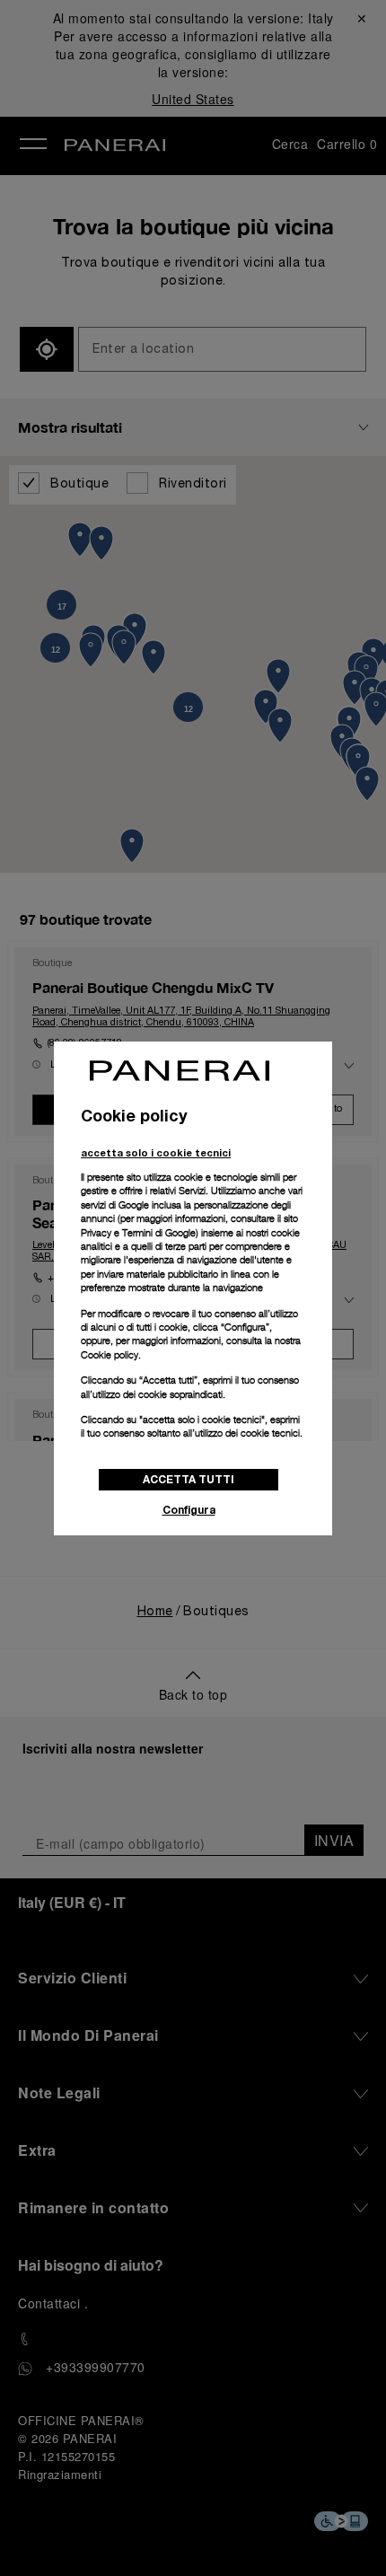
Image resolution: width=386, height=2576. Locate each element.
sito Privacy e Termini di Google (189, 1225)
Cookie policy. (111, 1355)
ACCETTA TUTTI (189, 1479)
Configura (189, 1510)
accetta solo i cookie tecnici (156, 1152)
